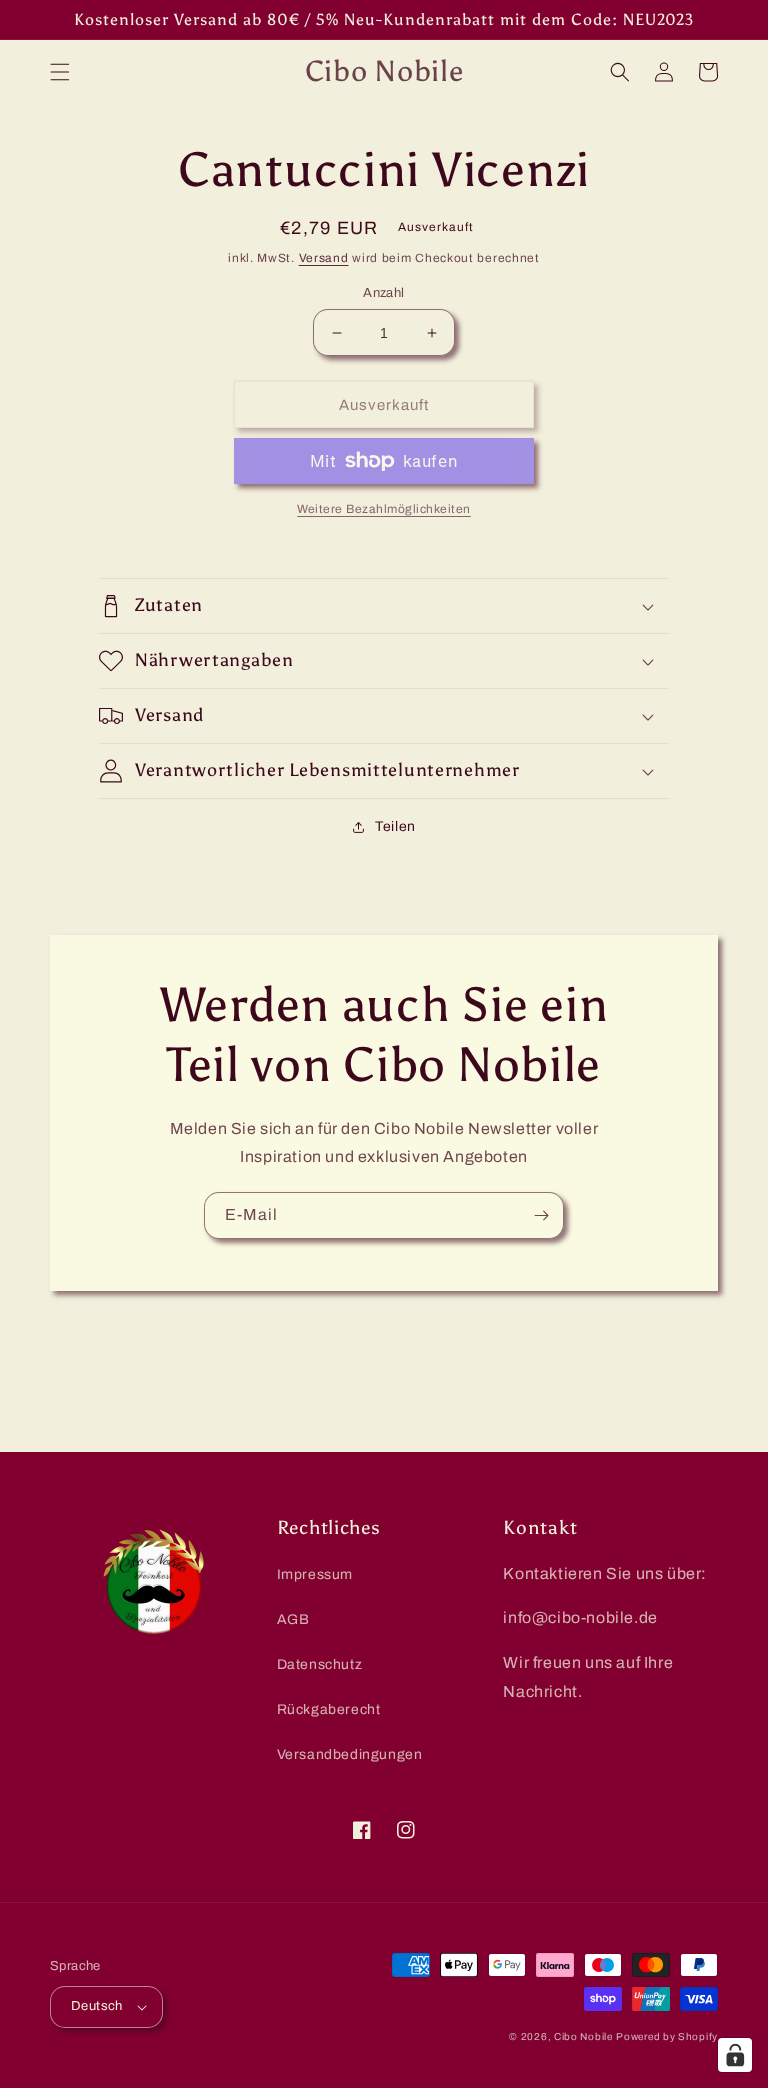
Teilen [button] (395, 826)
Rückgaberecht (329, 1709)
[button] (60, 72)
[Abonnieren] (541, 1215)
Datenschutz (320, 1664)
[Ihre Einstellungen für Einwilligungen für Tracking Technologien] (735, 2055)
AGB (293, 1619)
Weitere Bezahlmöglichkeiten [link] (384, 509)
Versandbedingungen (350, 1754)
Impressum (315, 1574)
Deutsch (97, 2006)
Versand (324, 258)
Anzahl (383, 293)
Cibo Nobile (583, 2036)
